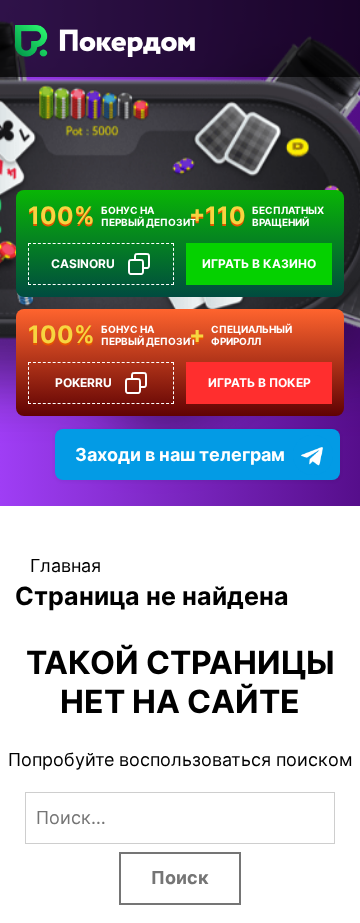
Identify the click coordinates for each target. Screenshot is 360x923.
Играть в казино (259, 263)
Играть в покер (259, 382)
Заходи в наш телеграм (180, 454)
